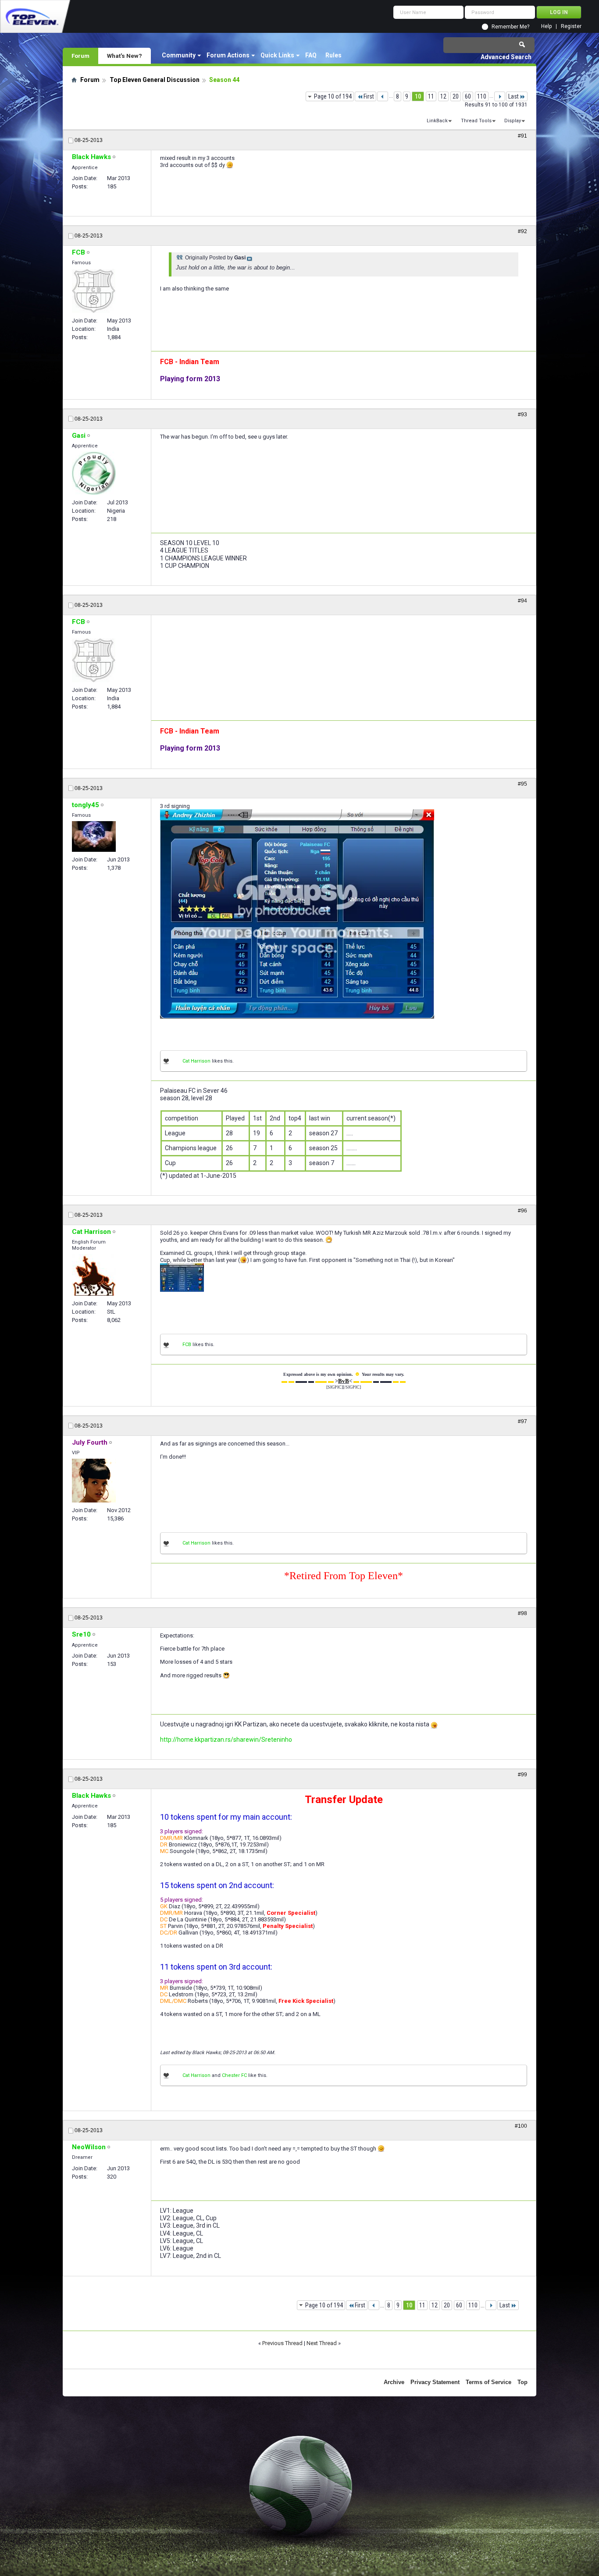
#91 (522, 136)
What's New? (125, 56)
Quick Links (277, 55)
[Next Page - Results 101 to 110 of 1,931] (500, 96)
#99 (522, 1775)
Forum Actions (228, 55)
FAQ (311, 55)
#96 (522, 1211)
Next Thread (322, 2343)
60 (468, 96)
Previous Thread (282, 2343)
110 (482, 96)
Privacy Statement (435, 2382)
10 (418, 96)
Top (522, 2382)
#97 (522, 1421)
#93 (522, 415)
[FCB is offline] (94, 291)
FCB (187, 1345)
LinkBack (437, 121)
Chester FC (234, 2075)
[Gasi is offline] (94, 473)
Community (179, 55)
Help (546, 27)
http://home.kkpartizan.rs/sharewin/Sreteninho (226, 1740)
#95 (522, 784)
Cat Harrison (196, 1061)
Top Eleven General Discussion (155, 80)
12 (443, 96)
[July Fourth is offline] (94, 1481)
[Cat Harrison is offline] (94, 1275)
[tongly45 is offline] (94, 836)
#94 (522, 601)
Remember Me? (510, 27)
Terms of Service (488, 2382)
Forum (80, 56)
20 (456, 96)
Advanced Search (506, 57)
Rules (333, 55)
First (369, 96)
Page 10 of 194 (333, 96)
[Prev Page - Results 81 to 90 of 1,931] (383, 96)
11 (431, 96)
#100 (521, 2126)
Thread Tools (476, 121)
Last (513, 96)
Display (513, 121)
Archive (394, 2382)
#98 (522, 1613)
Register (571, 27)
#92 (522, 231)
